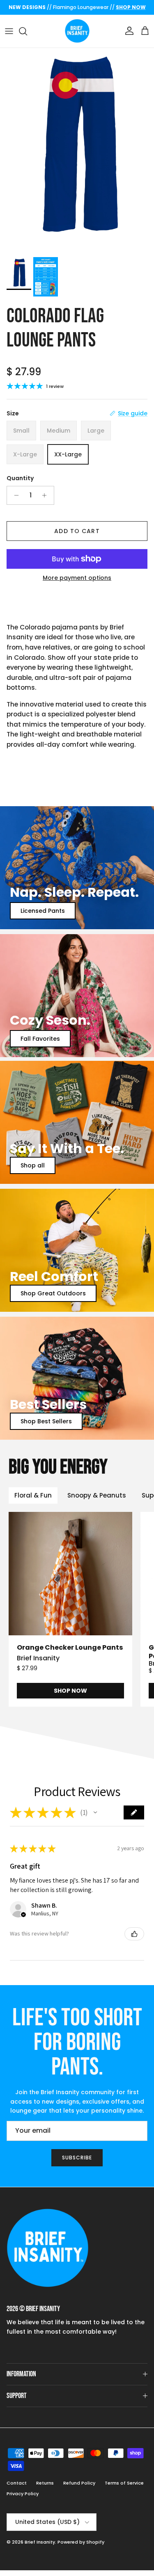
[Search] (27, 31)
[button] (95, 1812)
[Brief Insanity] (77, 31)
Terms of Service (124, 2483)
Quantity (20, 478)
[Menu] (9, 31)
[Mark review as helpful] (134, 1934)
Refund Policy (79, 2483)
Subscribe (77, 2158)
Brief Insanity (40, 2542)
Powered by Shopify (81, 2542)
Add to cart (77, 531)
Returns (45, 2483)
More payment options (77, 578)
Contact (17, 2483)
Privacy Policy (23, 2494)
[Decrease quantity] (14, 495)
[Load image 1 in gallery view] (77, 150)
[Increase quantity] (47, 495)
